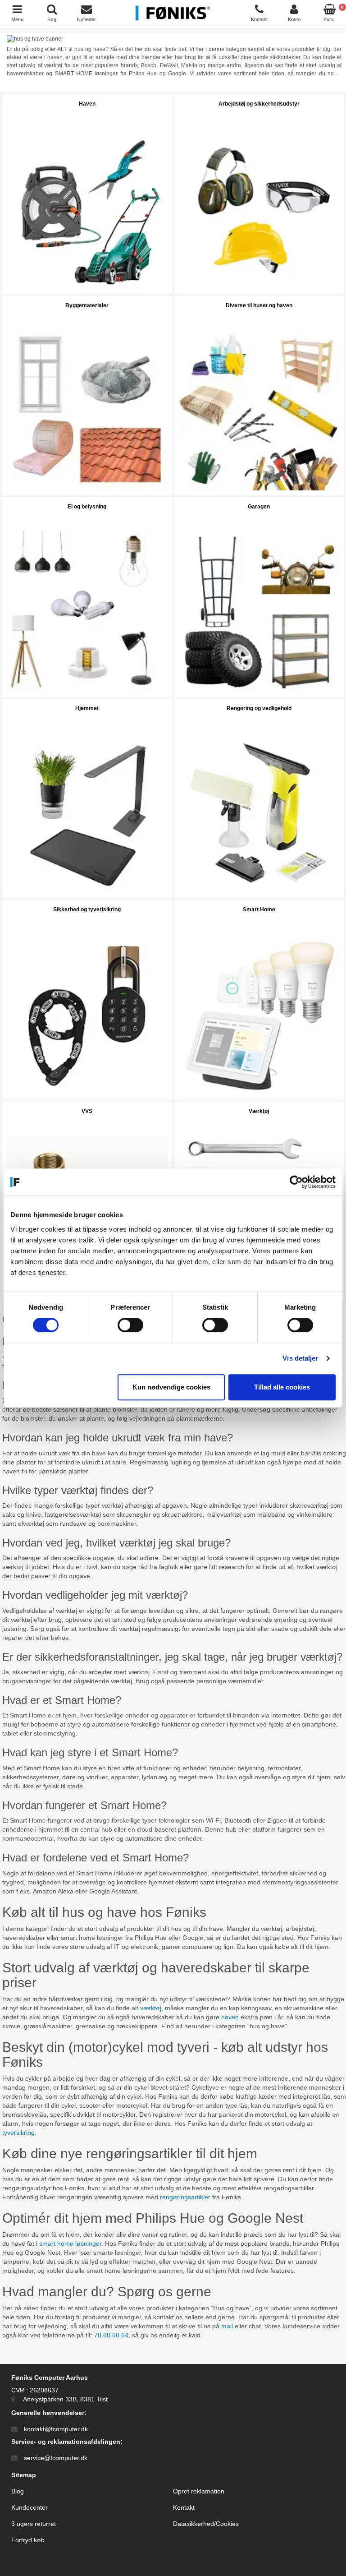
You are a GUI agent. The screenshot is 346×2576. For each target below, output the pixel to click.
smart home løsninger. (72, 2244)
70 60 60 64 (111, 2335)
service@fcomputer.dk (56, 2458)
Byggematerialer (87, 305)
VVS (87, 1111)
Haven (87, 104)
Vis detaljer (300, 1358)
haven (230, 2017)
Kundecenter (30, 2507)
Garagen (259, 507)
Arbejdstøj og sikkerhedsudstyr (259, 104)
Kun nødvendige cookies (171, 1387)
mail (228, 2326)
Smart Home (259, 909)
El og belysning (87, 507)
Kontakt (184, 2507)
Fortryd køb (28, 2540)
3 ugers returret (34, 2524)
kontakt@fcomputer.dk (56, 2429)
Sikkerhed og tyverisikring (87, 909)
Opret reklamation (199, 2491)
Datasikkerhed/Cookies (206, 2524)
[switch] (130, 1325)
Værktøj (259, 1111)
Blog (18, 2491)
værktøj (151, 2008)
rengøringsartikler (185, 2197)
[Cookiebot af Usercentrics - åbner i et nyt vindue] (296, 1182)
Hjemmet (87, 708)
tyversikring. (19, 2133)
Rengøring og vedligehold (259, 708)
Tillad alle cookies (282, 1387)
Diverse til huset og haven (259, 305)
